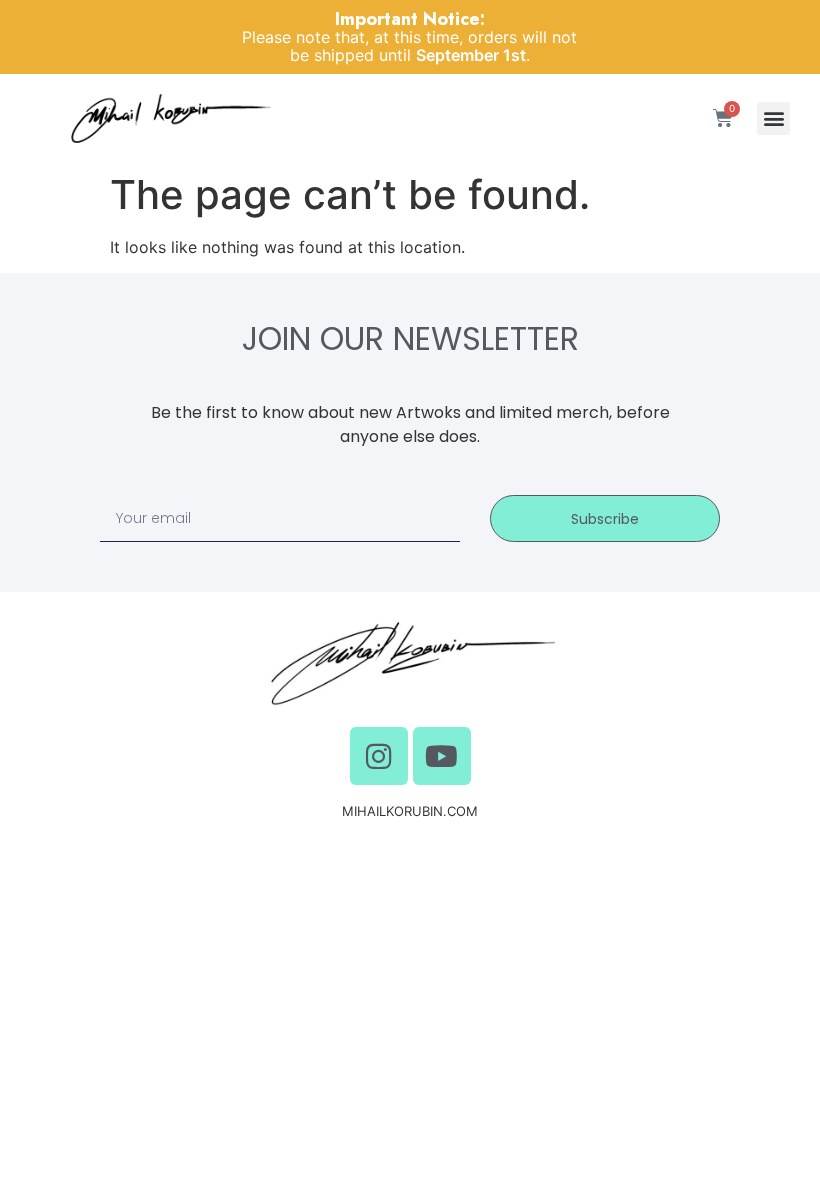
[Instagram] (379, 756)
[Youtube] (442, 756)
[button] (773, 118)
